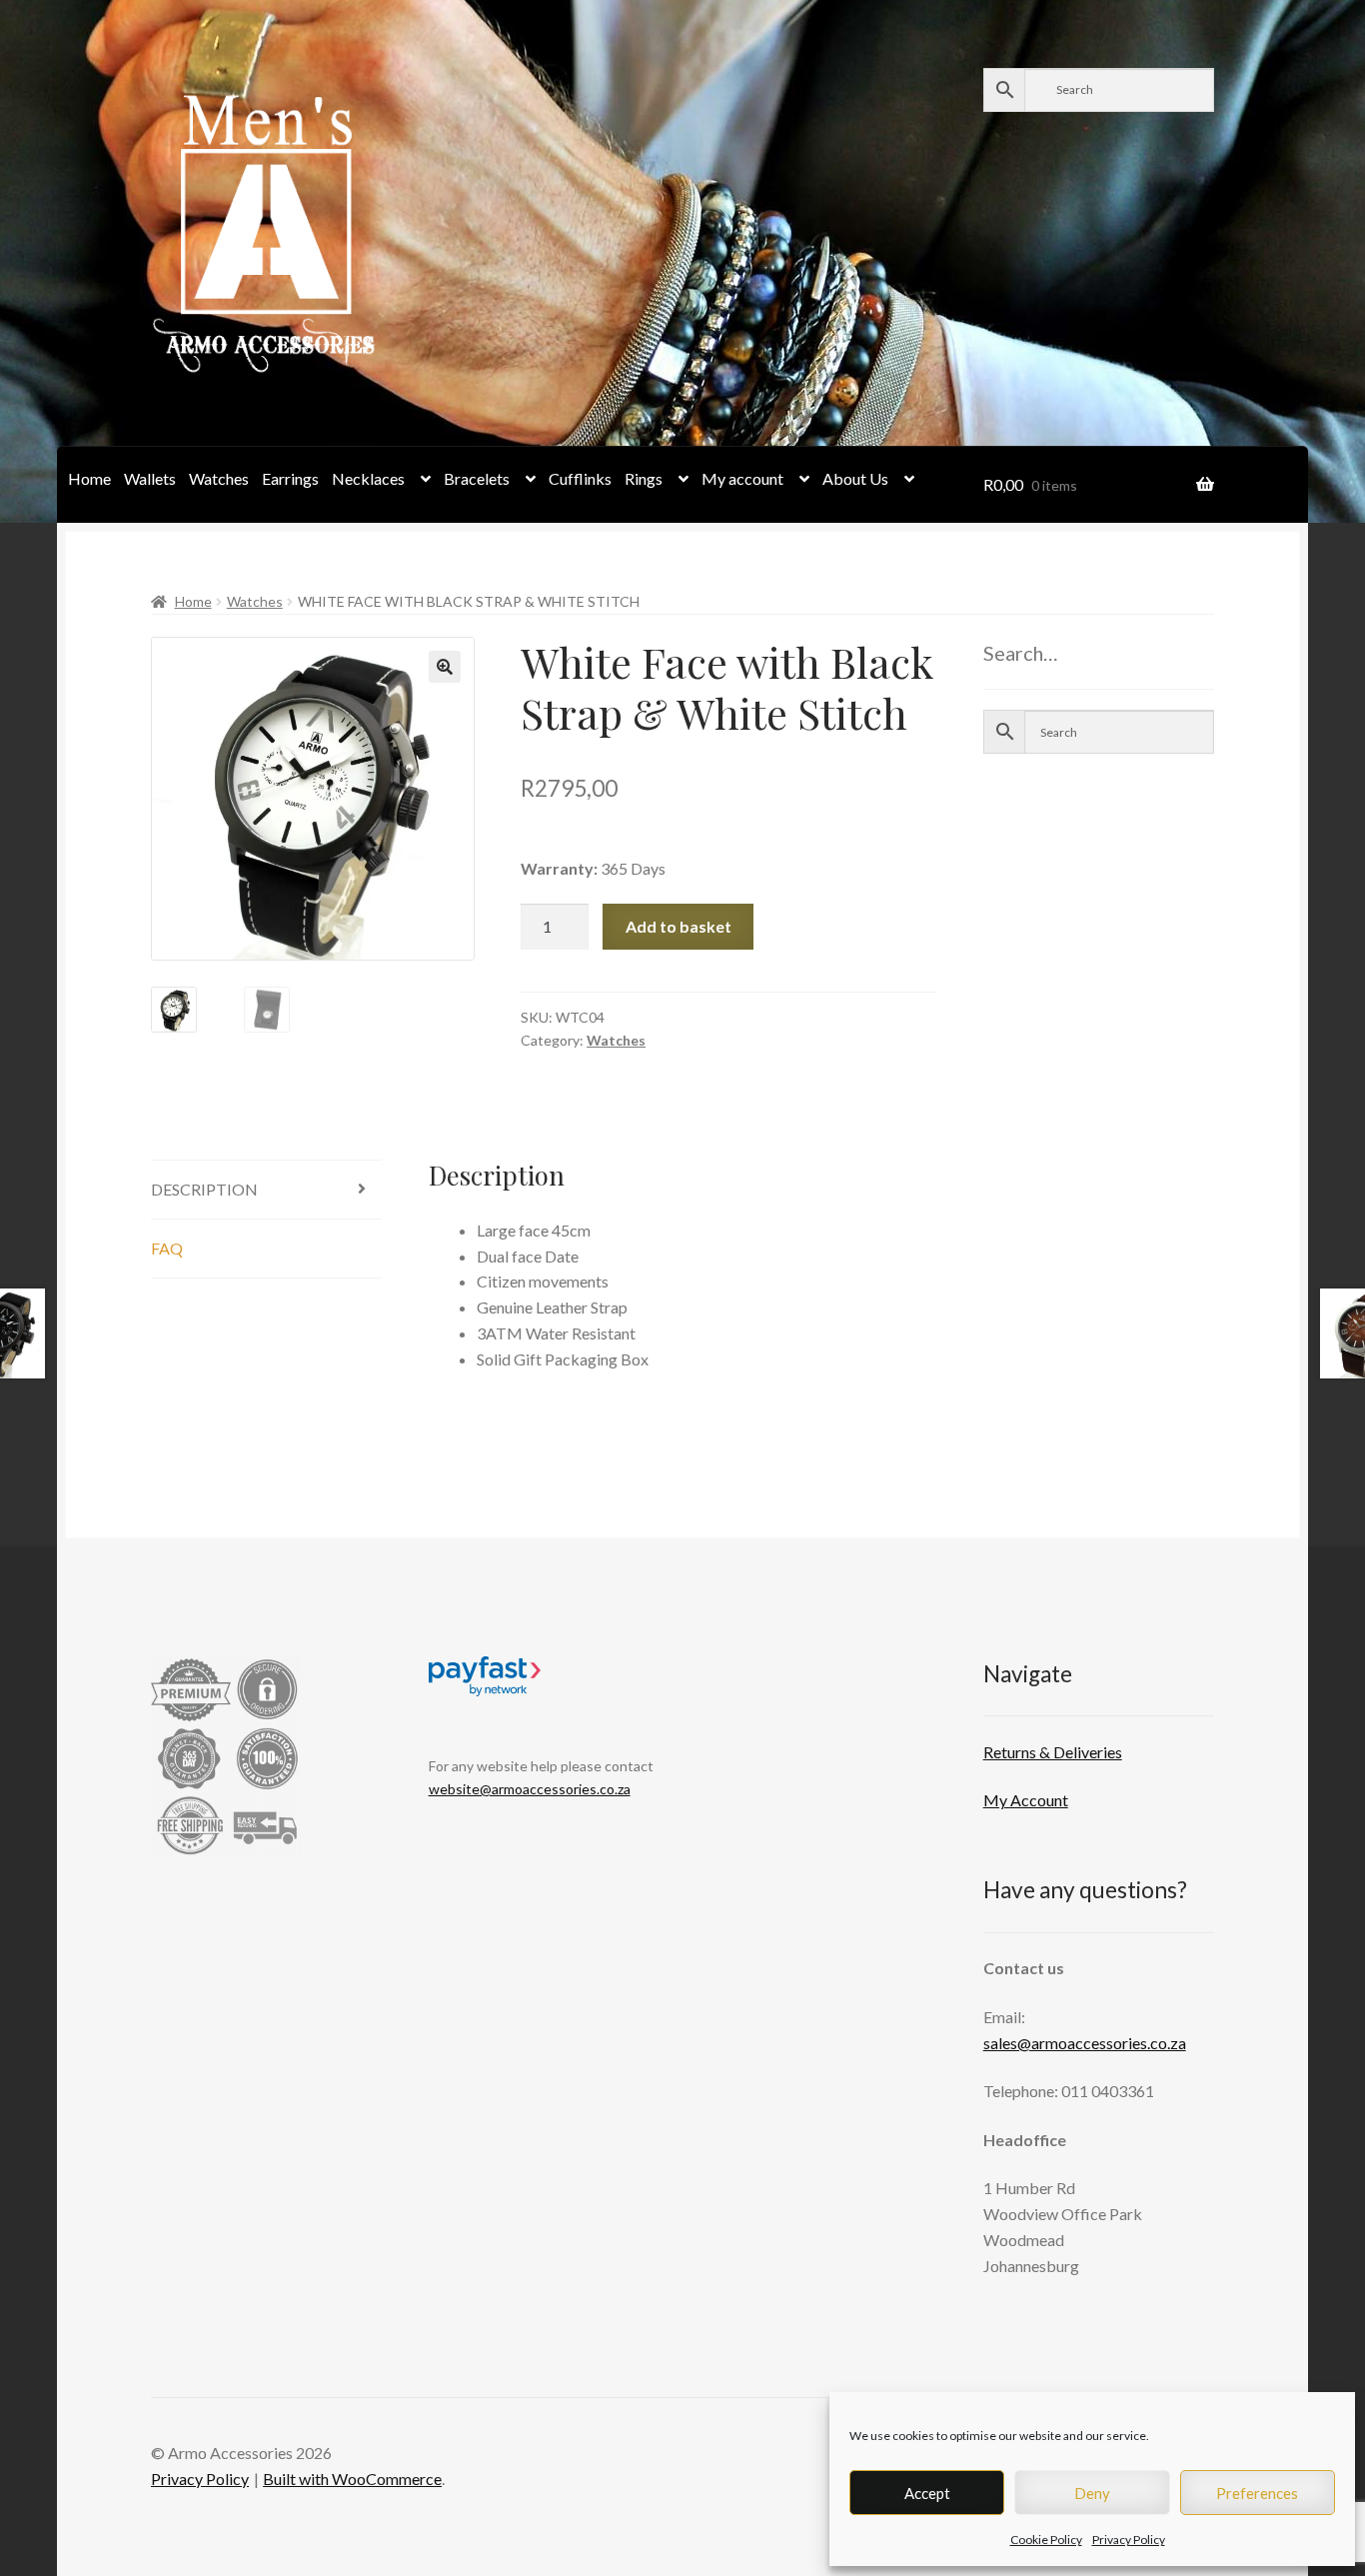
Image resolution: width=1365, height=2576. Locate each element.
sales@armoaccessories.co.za (1085, 2043)
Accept (927, 2493)
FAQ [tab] (167, 1248)
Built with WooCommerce (352, 2479)
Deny (1092, 2493)
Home (89, 478)
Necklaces (368, 478)
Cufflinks (580, 478)
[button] (445, 667)
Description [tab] (204, 1189)
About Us (855, 478)
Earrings (290, 478)
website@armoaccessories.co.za (530, 1789)
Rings (644, 478)
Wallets (150, 478)
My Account (1026, 1800)
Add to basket (679, 926)
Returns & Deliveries (1053, 1752)
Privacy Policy (1129, 2540)
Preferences (1257, 2493)
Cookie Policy (1046, 2540)
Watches (219, 478)
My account (742, 478)
